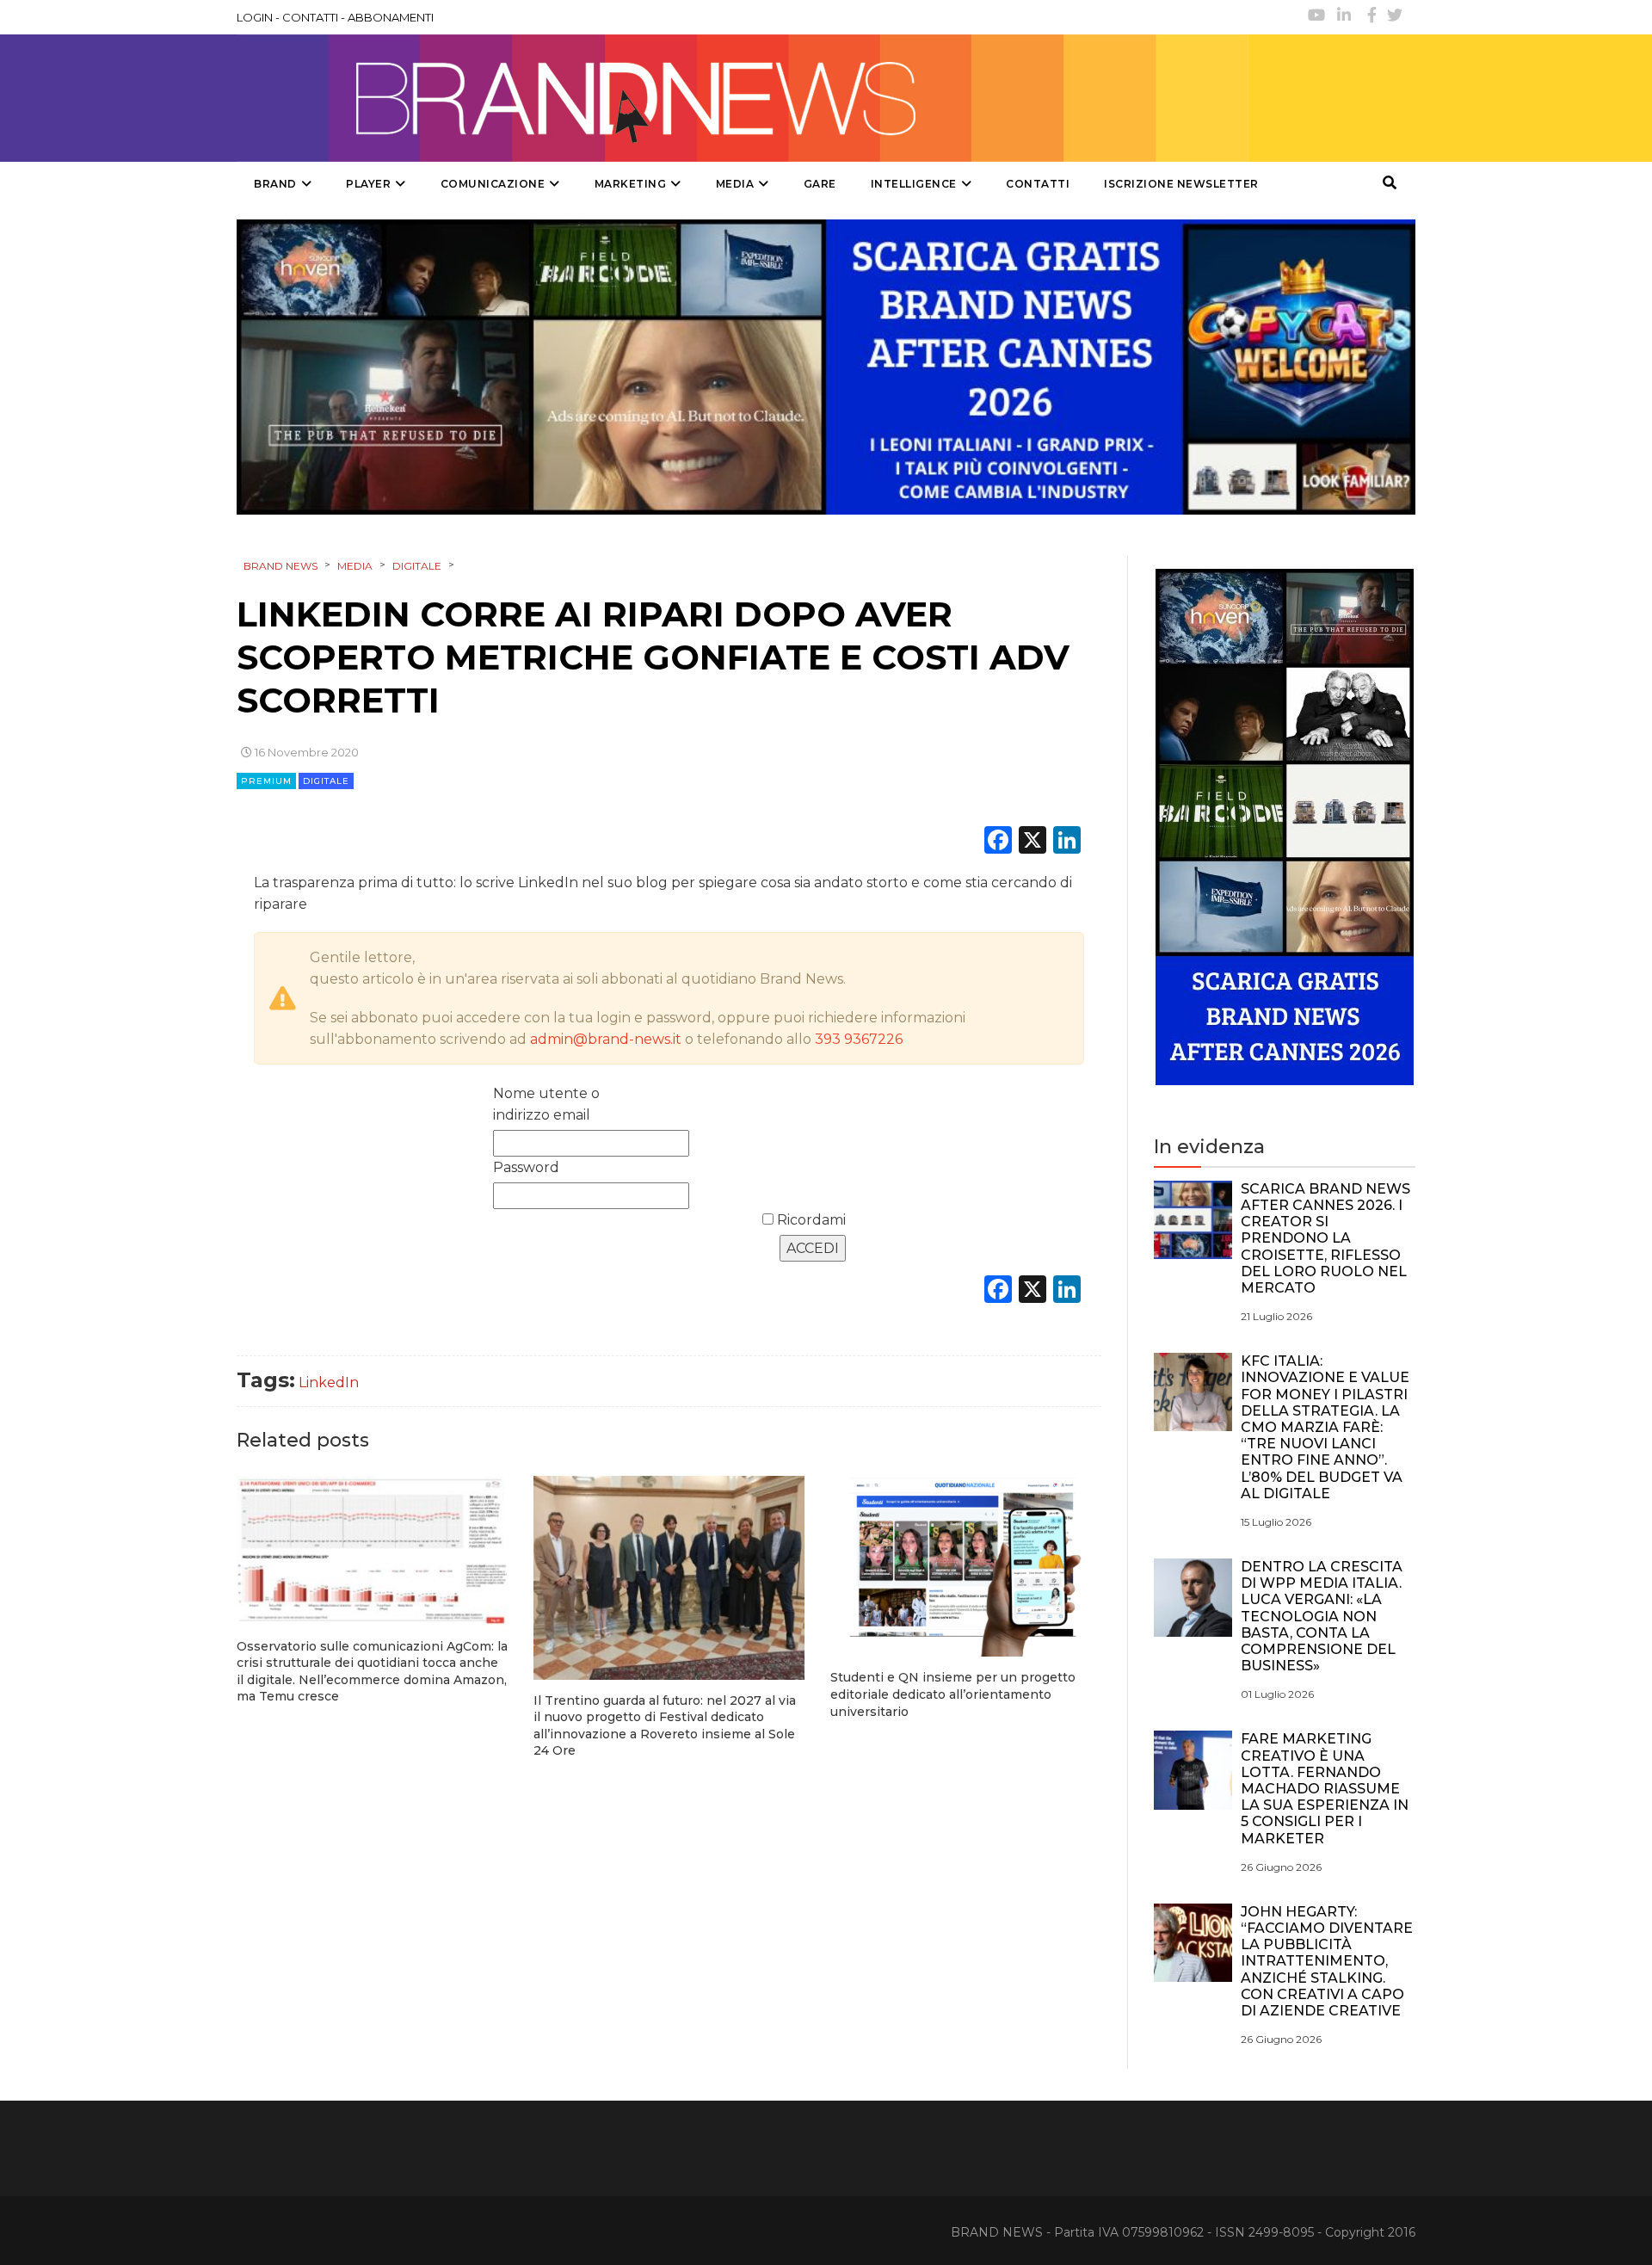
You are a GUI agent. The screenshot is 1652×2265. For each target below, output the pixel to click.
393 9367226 (859, 1039)
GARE (820, 184)
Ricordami (810, 1220)
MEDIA (735, 184)
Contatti (1038, 184)
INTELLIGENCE (914, 184)
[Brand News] (743, 98)
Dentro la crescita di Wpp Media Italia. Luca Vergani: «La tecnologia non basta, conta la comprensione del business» (1322, 1616)
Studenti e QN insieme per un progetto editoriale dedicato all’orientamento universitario (953, 1694)
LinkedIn (329, 1382)
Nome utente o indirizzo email (546, 1104)
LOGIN (255, 17)
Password (526, 1167)
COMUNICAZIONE (493, 184)
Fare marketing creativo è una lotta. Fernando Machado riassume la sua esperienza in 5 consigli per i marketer (1325, 1788)
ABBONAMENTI (391, 17)
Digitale (326, 781)
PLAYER (368, 184)
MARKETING (631, 184)
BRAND (275, 184)
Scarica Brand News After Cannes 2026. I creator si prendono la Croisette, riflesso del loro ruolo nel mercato (1325, 1238)
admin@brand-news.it (606, 1039)
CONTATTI (310, 17)
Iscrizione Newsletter (1181, 184)
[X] (1032, 842)
